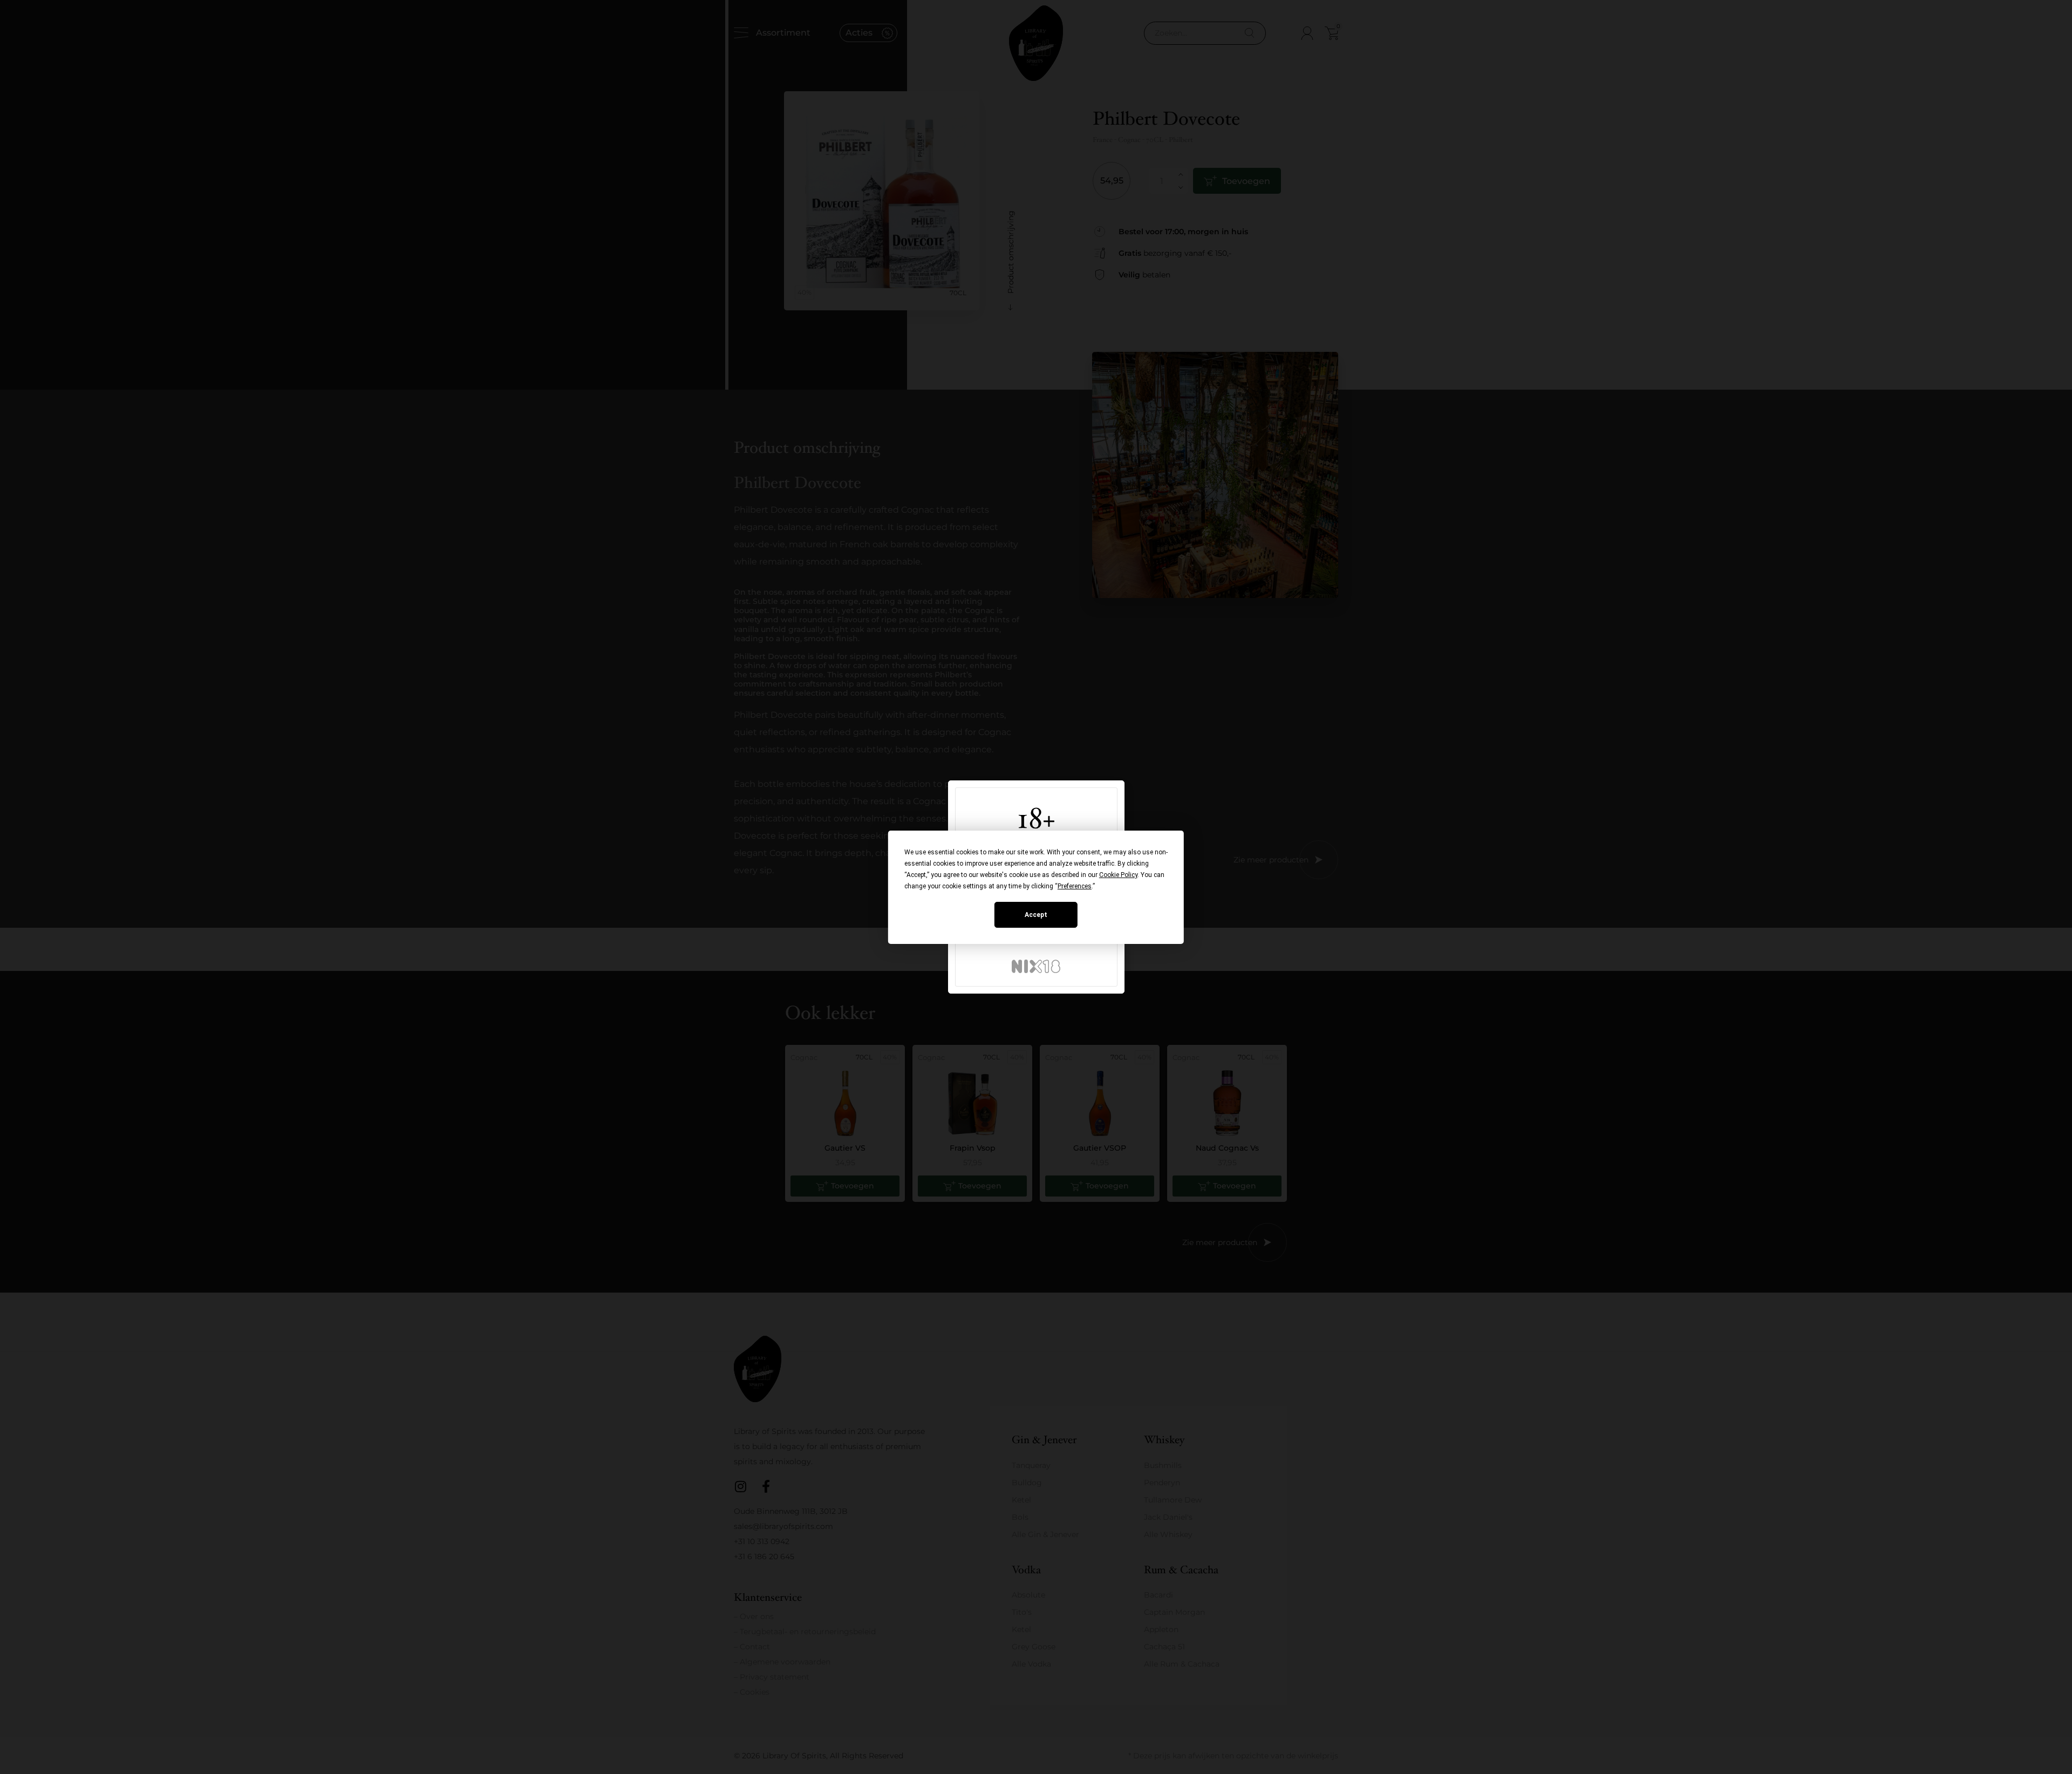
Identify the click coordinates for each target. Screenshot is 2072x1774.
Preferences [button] (1075, 886)
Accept (1036, 915)
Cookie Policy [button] (1118, 875)
